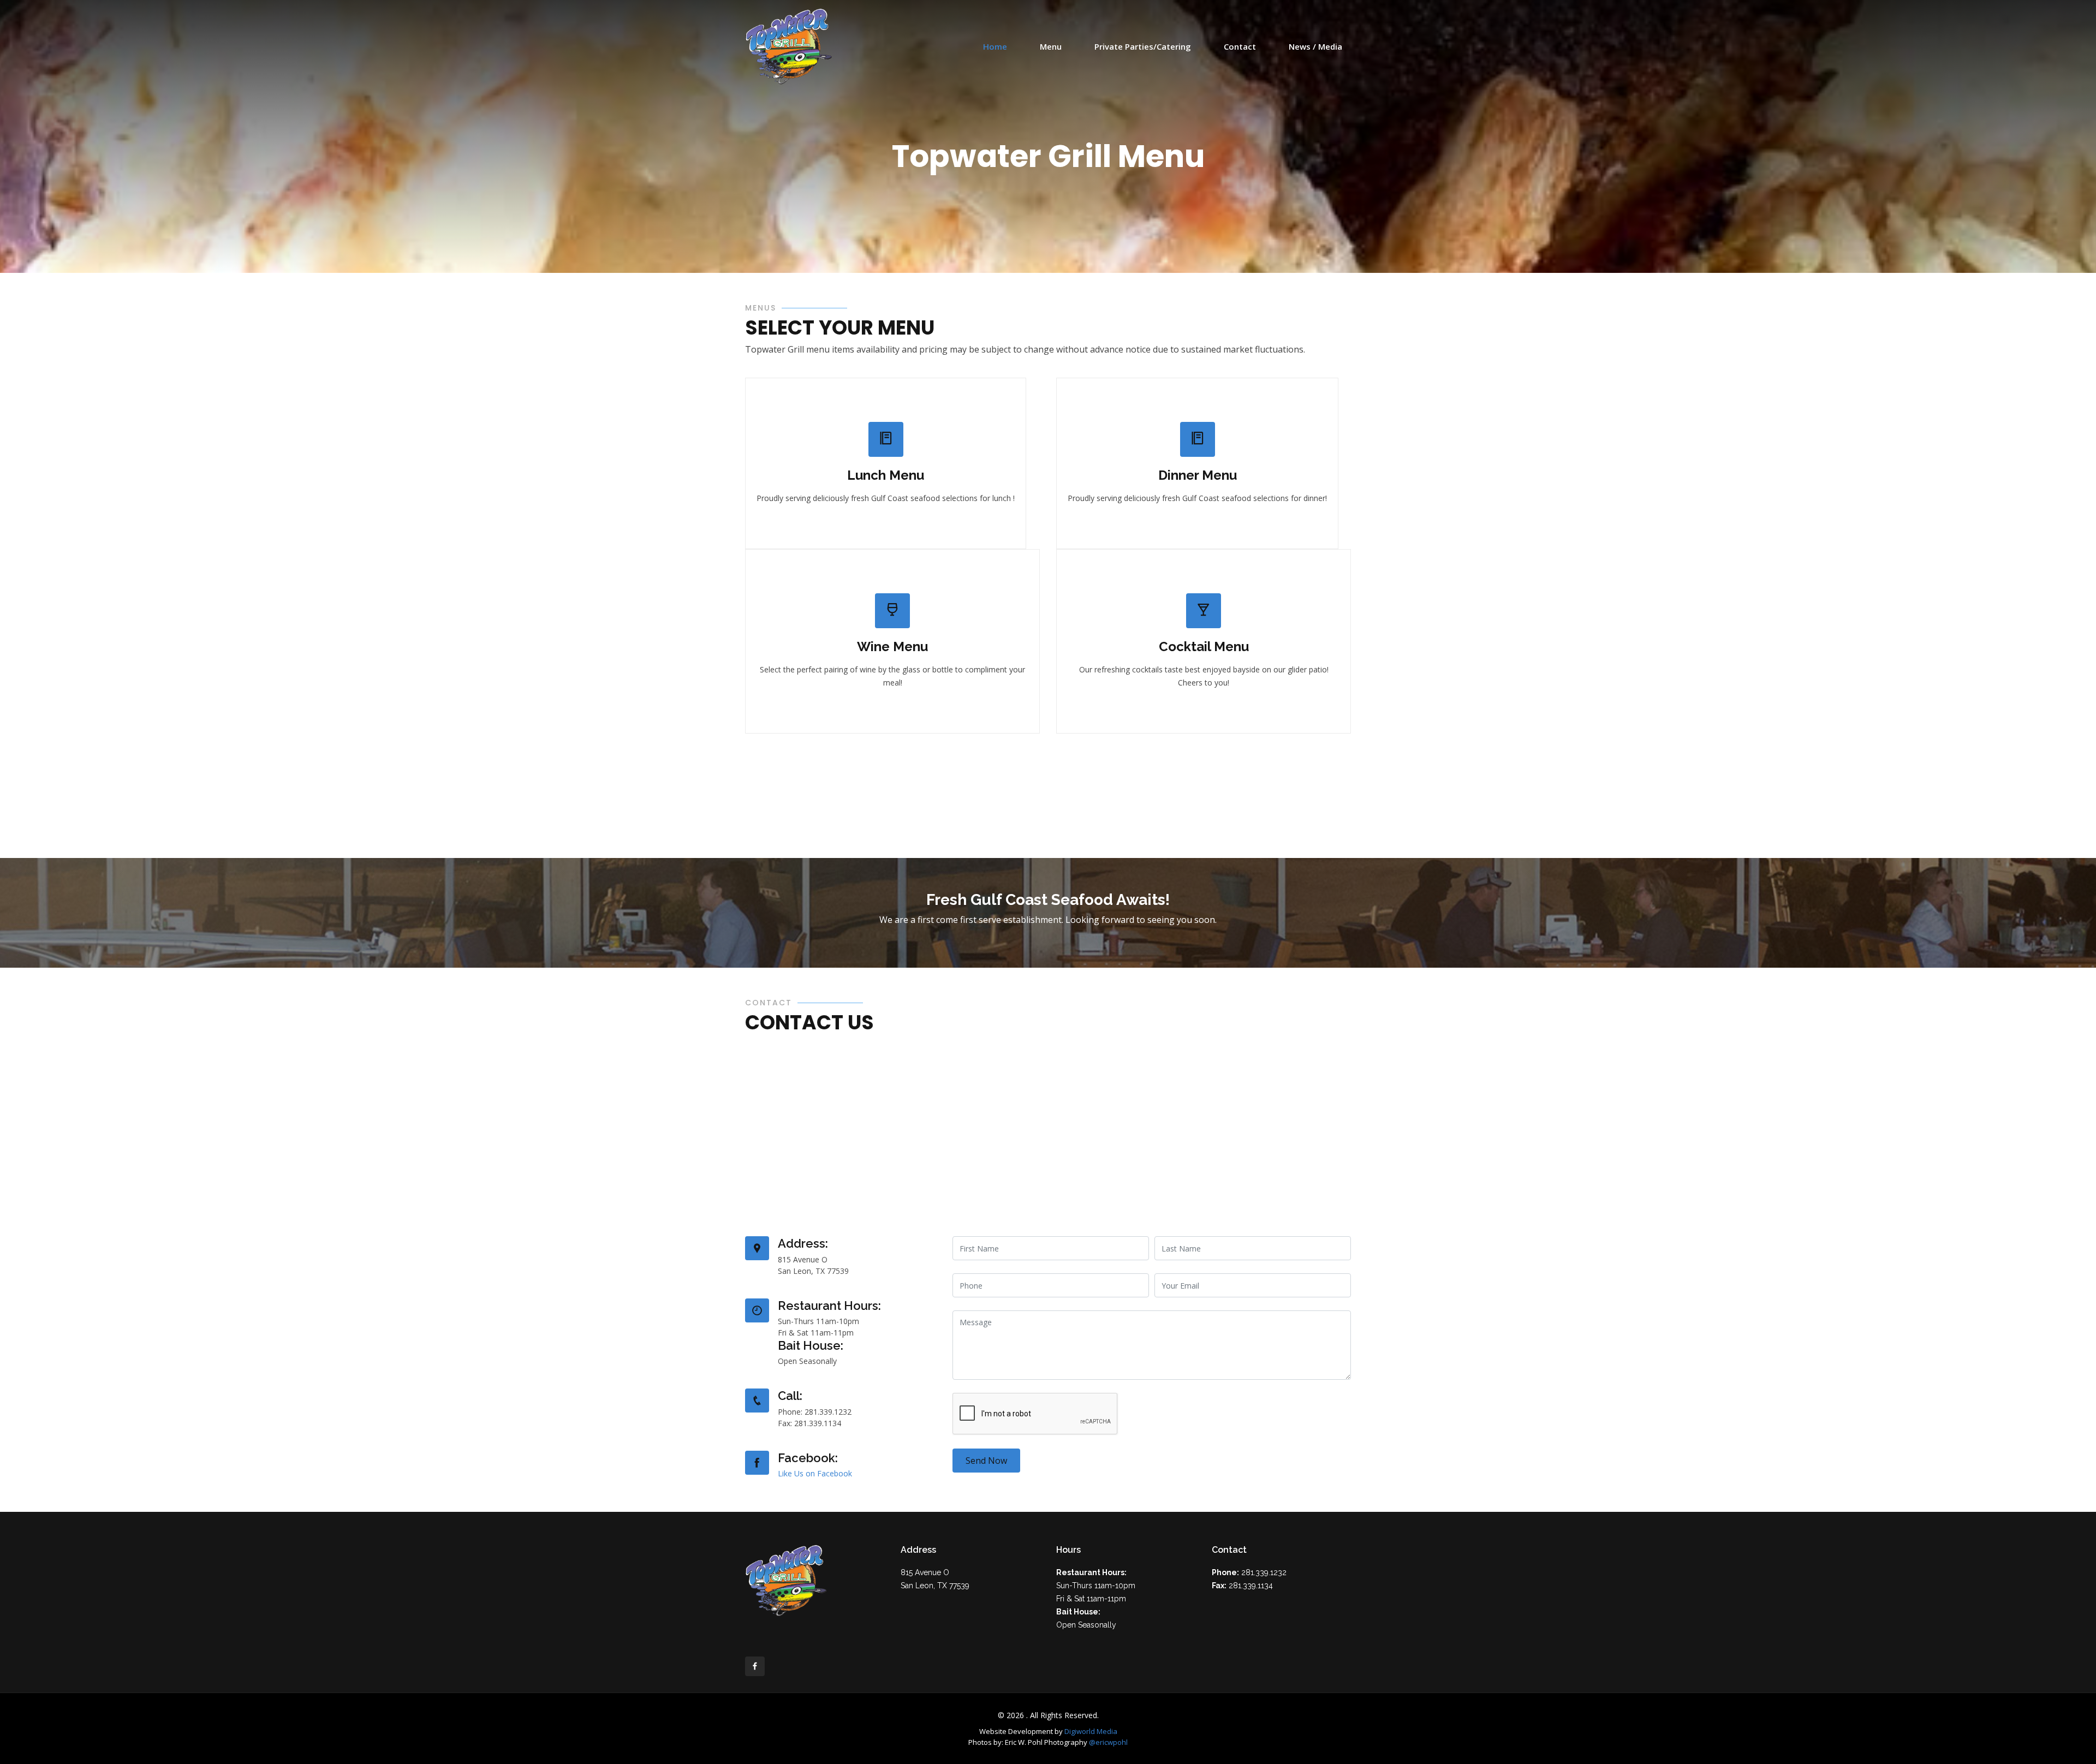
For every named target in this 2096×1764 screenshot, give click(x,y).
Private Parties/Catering (1143, 46)
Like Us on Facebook (815, 1473)
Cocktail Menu (1204, 646)
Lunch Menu (886, 475)
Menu (1051, 46)
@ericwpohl (1108, 1742)
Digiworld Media (1091, 1731)
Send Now (986, 1461)
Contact (1240, 46)
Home (995, 46)
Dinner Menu (1198, 475)
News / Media (1315, 46)
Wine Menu (892, 646)
